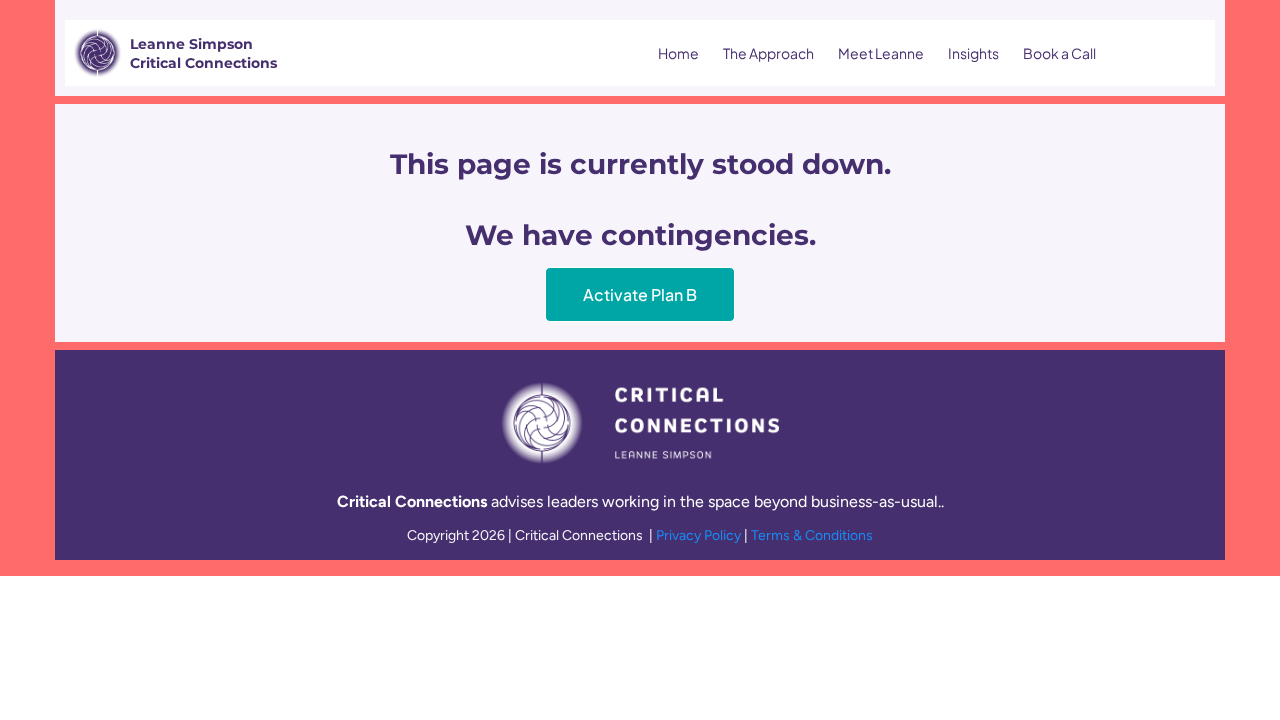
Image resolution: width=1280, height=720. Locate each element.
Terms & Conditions (812, 535)
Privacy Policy (700, 535)
